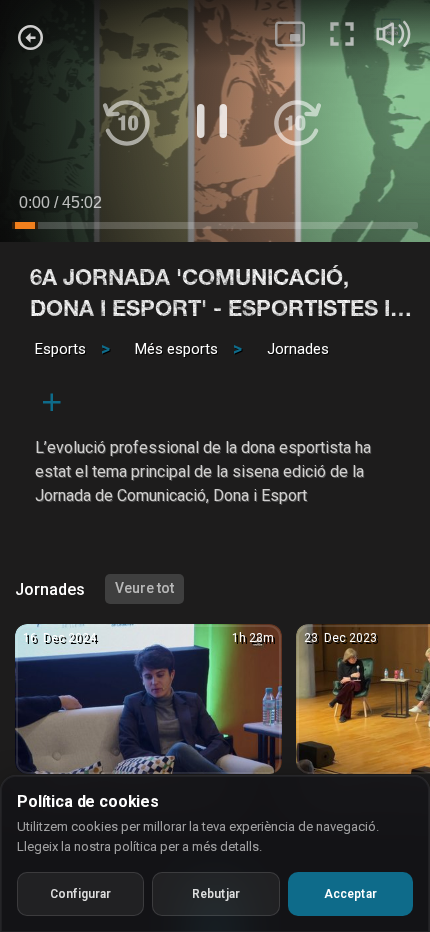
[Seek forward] (297, 121)
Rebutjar (216, 894)
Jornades (298, 349)
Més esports (176, 349)
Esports (60, 349)
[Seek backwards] (127, 121)
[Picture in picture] (290, 34)
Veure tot (144, 588)
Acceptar (350, 894)
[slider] (215, 228)
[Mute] (394, 34)
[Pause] (212, 121)
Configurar (80, 894)
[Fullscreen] (342, 34)
